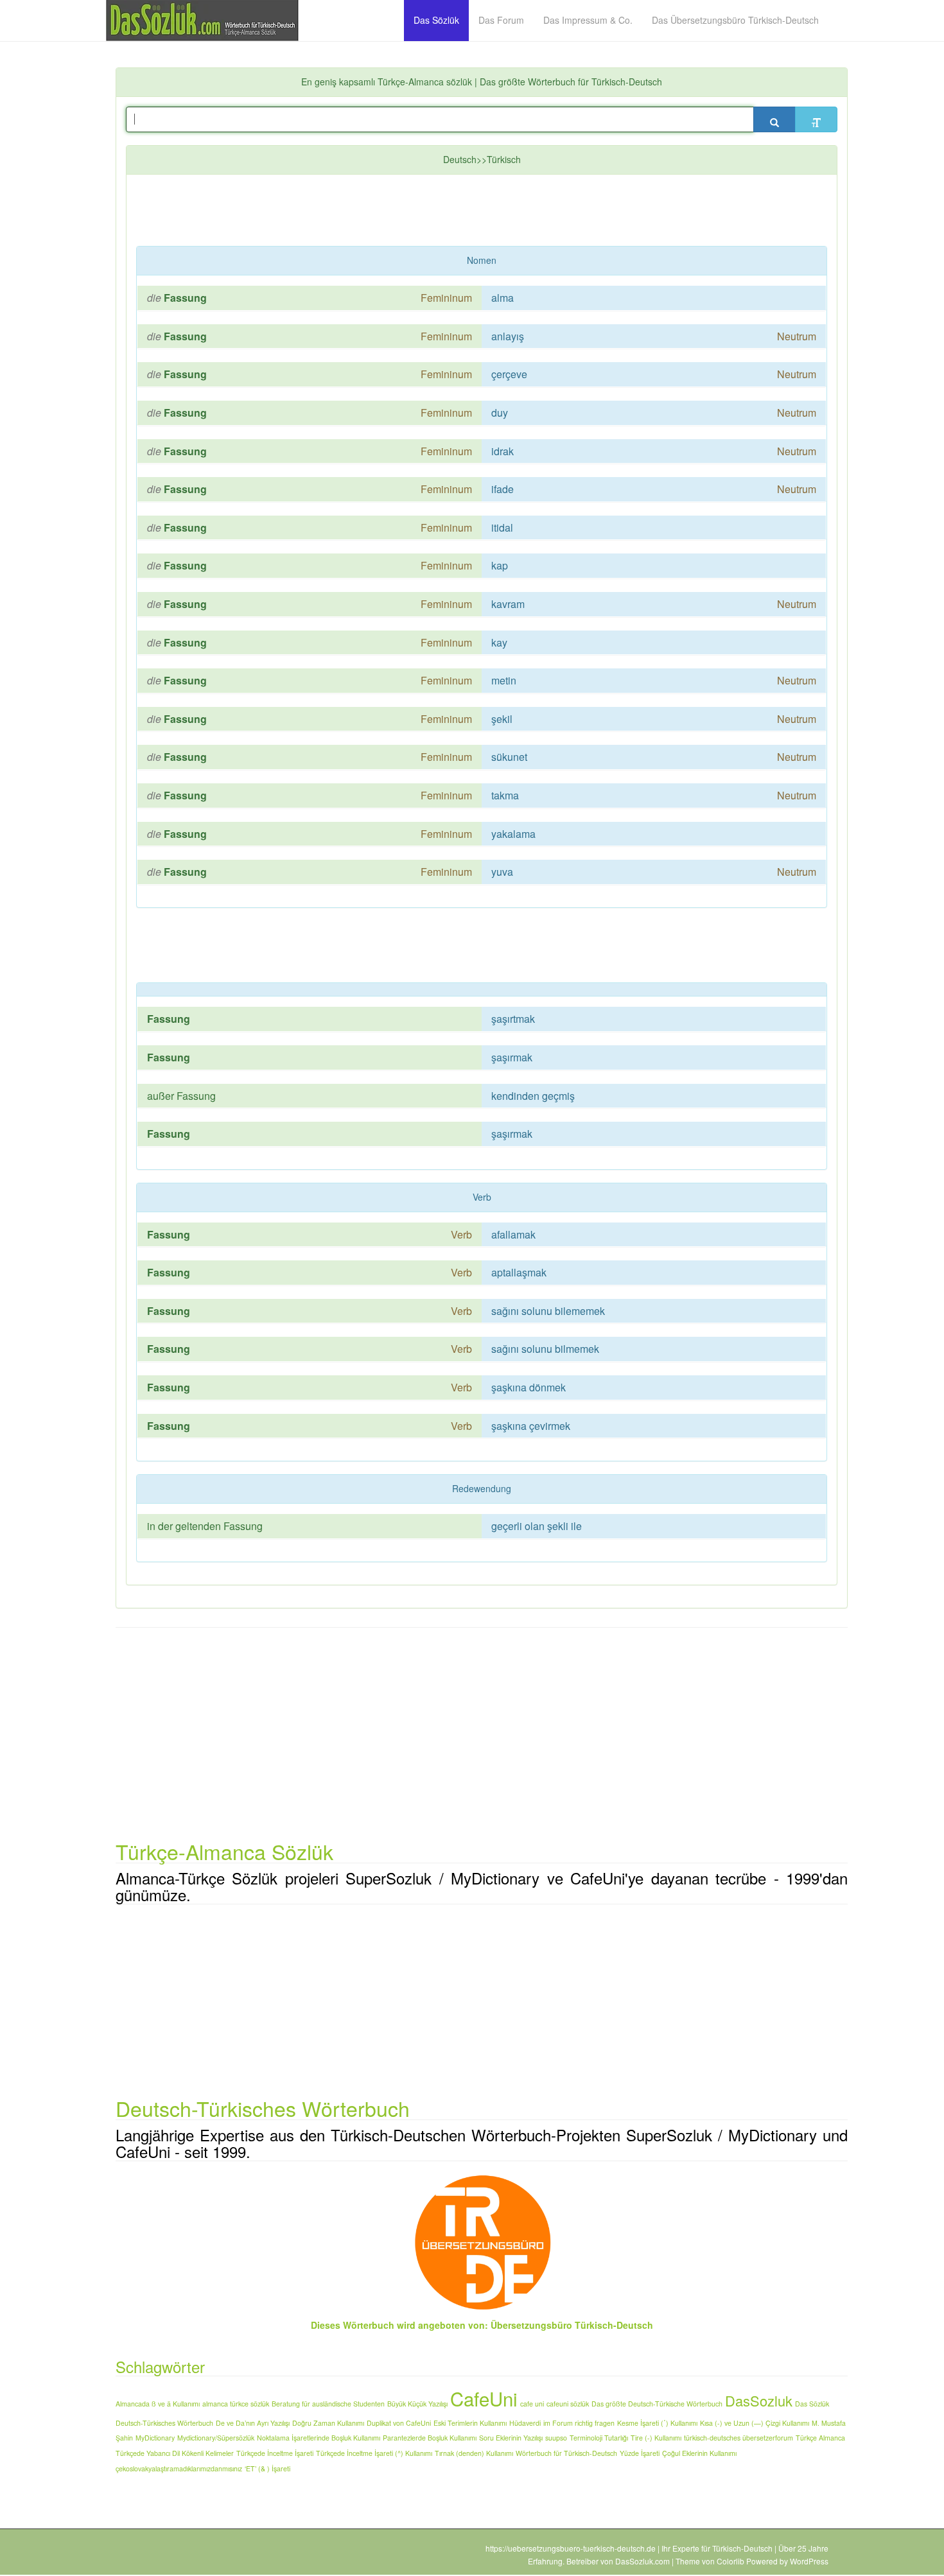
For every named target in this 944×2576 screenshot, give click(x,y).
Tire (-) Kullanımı (656, 2438)
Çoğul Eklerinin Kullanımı (699, 2453)
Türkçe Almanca (820, 2438)
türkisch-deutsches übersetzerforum (739, 2438)
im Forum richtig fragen (579, 2423)
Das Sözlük (812, 2404)
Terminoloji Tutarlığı (599, 2438)
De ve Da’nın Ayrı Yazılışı (253, 2423)
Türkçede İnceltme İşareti (275, 2453)
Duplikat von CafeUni (399, 2423)
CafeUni (484, 2398)
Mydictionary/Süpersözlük (216, 2438)
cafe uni (532, 2404)
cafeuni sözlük (568, 2404)
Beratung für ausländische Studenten (328, 2404)
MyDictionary (155, 2438)
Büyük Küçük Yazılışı (417, 2404)
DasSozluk (759, 2400)
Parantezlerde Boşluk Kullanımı (430, 2438)
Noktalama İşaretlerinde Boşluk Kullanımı (319, 2438)
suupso (556, 2438)
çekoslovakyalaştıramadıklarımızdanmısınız (179, 2468)
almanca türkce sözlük (236, 2404)
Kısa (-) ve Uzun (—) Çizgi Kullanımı (755, 2423)
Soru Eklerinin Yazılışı (511, 2438)
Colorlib (730, 2561)
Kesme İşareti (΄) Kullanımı (657, 2423)
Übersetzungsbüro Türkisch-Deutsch (572, 2325)
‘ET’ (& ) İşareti (267, 2468)
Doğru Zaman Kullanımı (328, 2423)
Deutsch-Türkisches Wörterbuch (164, 2423)
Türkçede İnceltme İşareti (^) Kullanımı (374, 2453)
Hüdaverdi (525, 2423)
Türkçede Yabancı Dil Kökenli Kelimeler (175, 2453)
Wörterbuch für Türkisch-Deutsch (566, 2453)
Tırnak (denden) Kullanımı (474, 2453)
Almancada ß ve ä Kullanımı (158, 2404)
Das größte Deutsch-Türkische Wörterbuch (657, 2404)
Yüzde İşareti (640, 2453)
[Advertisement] (448, 213)
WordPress (809, 2561)
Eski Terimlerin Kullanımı (470, 2423)
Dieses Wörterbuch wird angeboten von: (399, 2325)
